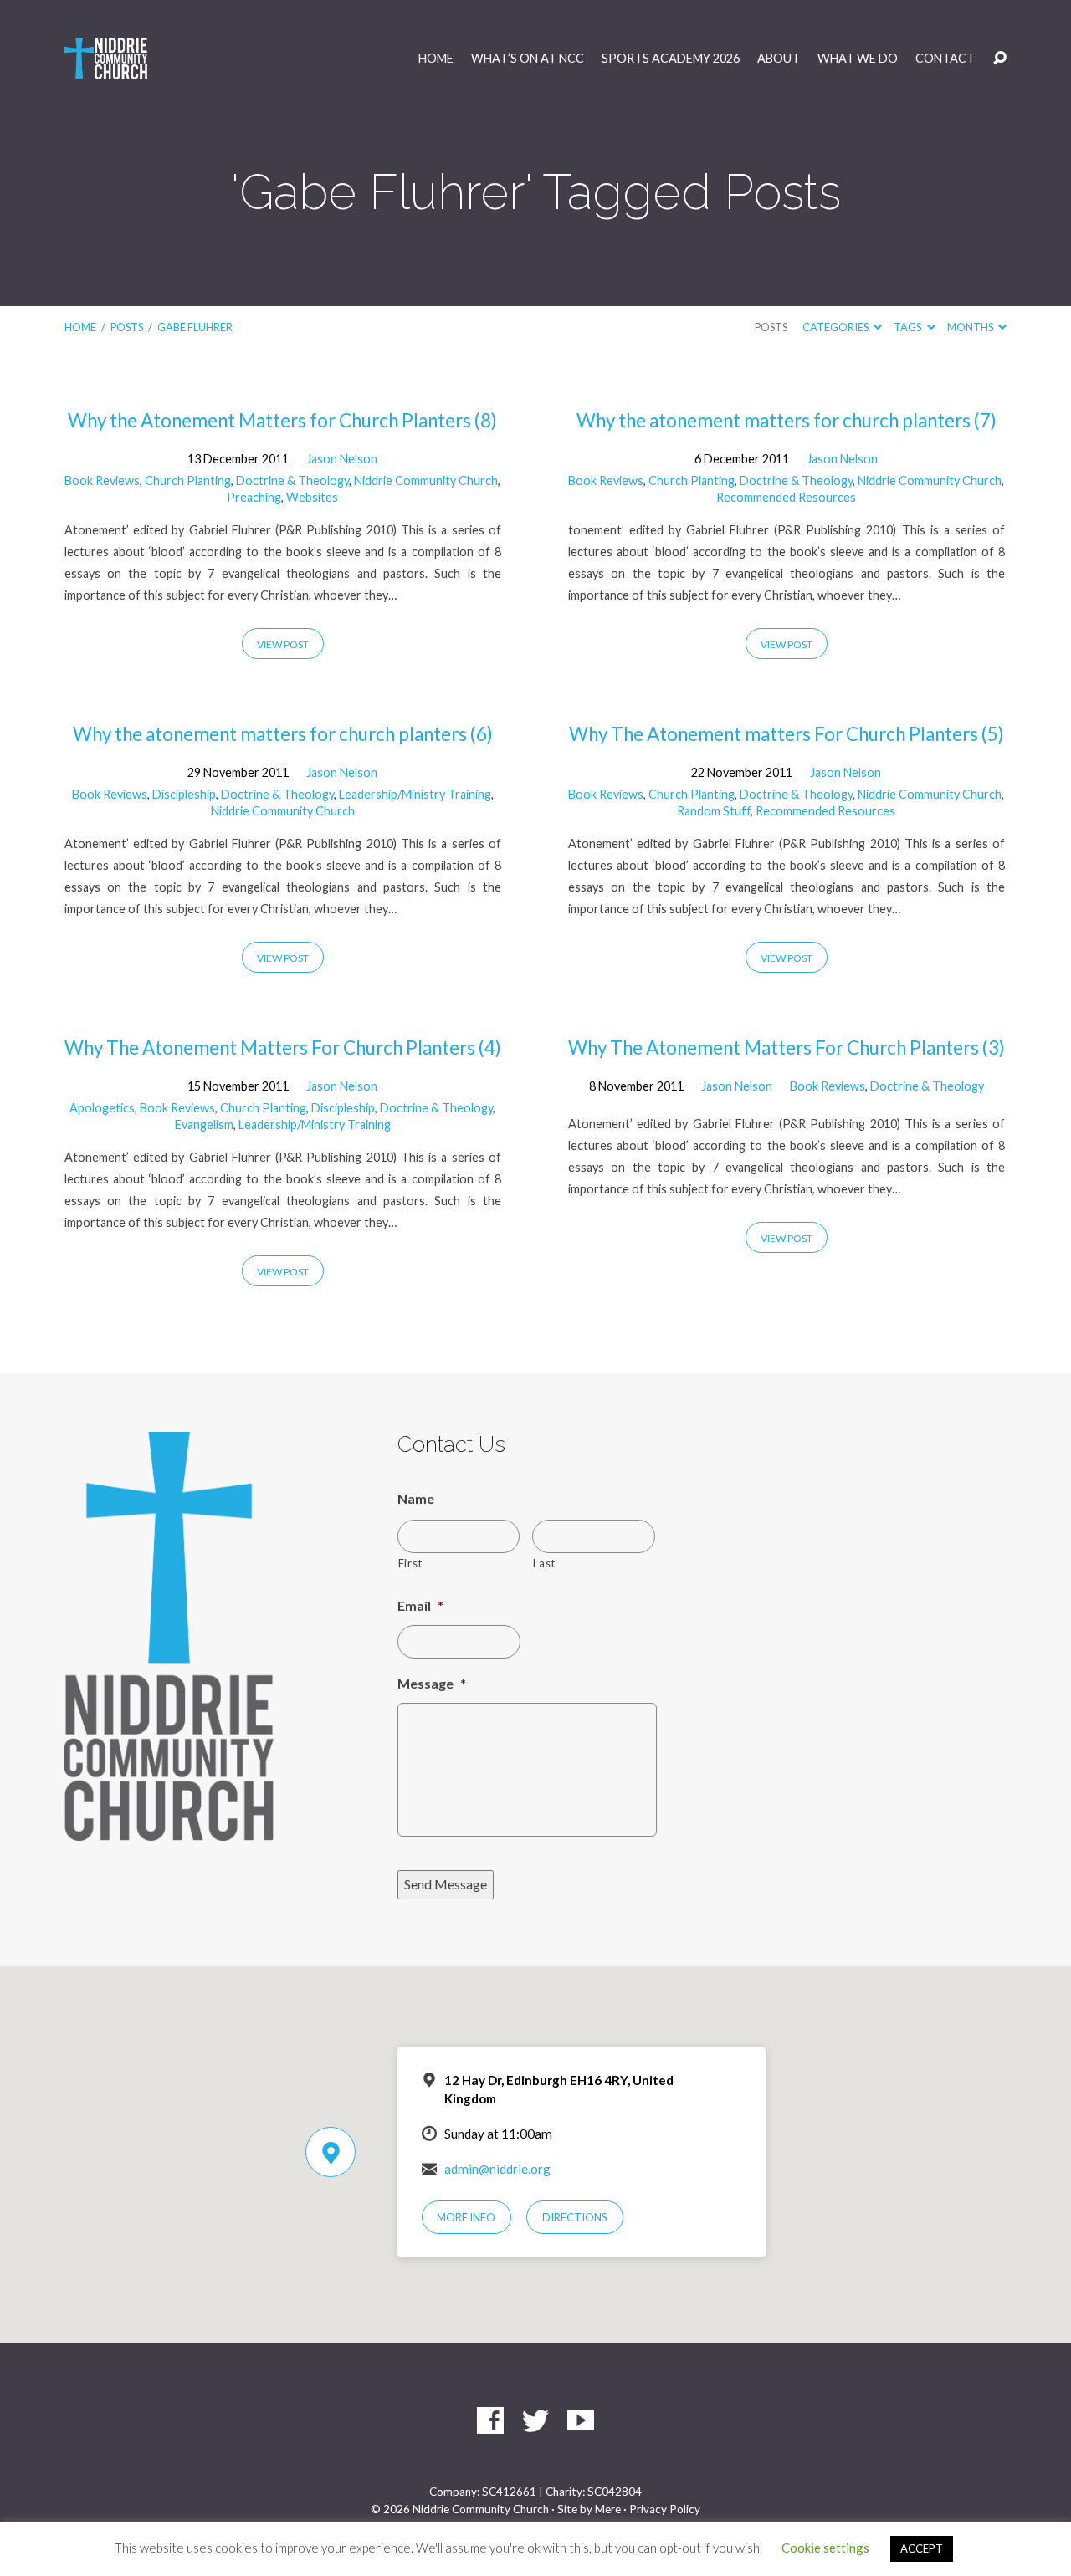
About (779, 59)
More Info (466, 2217)
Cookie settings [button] (825, 2548)
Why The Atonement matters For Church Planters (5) (787, 734)
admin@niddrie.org (497, 2169)
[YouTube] (581, 2420)
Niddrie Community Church (426, 480)
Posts (127, 327)
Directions (575, 2217)
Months (971, 327)
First (410, 1563)
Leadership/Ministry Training (415, 794)
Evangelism (204, 1124)
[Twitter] (535, 2420)
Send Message (446, 1884)
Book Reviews (102, 480)
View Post (283, 644)
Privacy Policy (665, 2509)
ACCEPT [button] (922, 2548)
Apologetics (102, 1108)
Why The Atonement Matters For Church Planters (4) (283, 1048)
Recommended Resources (786, 497)
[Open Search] (1000, 59)
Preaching (254, 497)
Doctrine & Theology (292, 480)
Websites (312, 497)
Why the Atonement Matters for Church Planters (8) (282, 420)
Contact (945, 59)
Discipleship (184, 794)
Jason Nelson (342, 459)
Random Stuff (714, 811)
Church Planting (188, 480)
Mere (608, 2509)
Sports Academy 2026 (671, 59)
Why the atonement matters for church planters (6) (283, 734)
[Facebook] (490, 2420)
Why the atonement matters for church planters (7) (787, 420)
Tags (908, 327)
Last (544, 1563)
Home (436, 59)
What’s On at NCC (528, 59)
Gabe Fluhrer (195, 327)
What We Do (858, 59)
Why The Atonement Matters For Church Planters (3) (787, 1048)
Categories (836, 327)
